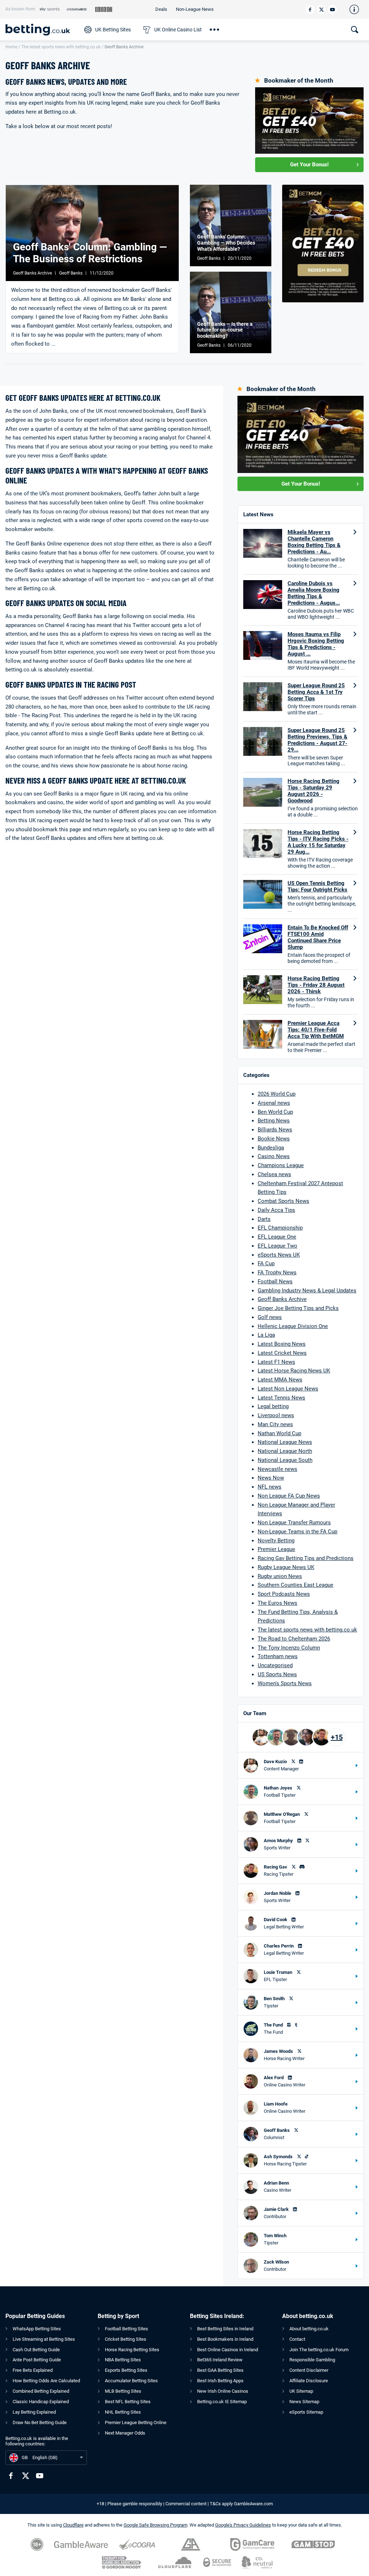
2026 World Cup (277, 1094)
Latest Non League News (288, 1389)
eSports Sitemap (306, 2412)
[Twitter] (321, 10)
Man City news (275, 1424)
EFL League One (277, 1237)
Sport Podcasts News (284, 1594)
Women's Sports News (285, 1683)
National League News (285, 1442)
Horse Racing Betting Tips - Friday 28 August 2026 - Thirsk (316, 985)
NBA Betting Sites (123, 2360)
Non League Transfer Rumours (294, 1523)
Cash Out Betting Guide (36, 2350)
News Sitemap (304, 2402)
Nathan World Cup (279, 1433)
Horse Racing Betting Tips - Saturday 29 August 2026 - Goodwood (314, 791)
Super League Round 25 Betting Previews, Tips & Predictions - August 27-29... (317, 740)
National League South (285, 1460)
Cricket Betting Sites (126, 2339)
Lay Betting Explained (34, 2412)
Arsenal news (274, 1103)
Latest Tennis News (281, 1398)
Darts (264, 1219)
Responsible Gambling (312, 2360)
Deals (161, 9)
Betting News (274, 1121)
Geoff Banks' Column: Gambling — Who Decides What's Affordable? (226, 243)
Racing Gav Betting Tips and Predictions (306, 1558)
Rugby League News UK (286, 1567)
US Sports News (277, 1674)
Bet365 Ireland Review (220, 2360)
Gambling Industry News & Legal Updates (307, 1291)
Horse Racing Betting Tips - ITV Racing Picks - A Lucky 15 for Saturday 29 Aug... (318, 842)
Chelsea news (274, 1174)
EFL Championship (280, 1228)
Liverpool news (276, 1415)
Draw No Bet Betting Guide (40, 2422)
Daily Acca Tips (276, 1210)
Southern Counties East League (295, 1585)
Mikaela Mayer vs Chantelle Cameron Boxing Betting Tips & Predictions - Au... (314, 542)
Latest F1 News (276, 1362)
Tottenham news (278, 1656)
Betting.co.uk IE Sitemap (222, 2402)
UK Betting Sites (113, 30)
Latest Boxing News (282, 1344)
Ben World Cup (275, 1112)
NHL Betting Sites (123, 2412)
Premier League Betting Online (136, 2422)
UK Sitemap (301, 2391)
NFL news (270, 1487)
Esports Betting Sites (126, 2370)
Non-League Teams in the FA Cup (297, 1532)
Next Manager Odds (125, 2433)
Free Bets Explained (33, 2370)
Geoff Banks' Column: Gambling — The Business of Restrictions (90, 253)
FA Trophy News (277, 1272)
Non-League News (195, 9)
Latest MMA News (280, 1380)
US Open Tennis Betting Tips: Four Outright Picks (317, 886)
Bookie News (274, 1139)
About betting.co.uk (309, 2329)
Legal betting (273, 1406)
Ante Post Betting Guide (37, 2360)
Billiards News (275, 1130)
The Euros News (277, 1603)
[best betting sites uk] (41, 30)
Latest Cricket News (282, 1353)
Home (11, 47)
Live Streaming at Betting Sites (44, 2339)
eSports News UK (279, 1255)
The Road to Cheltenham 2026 (294, 1639)
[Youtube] (332, 10)
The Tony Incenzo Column (289, 1648)
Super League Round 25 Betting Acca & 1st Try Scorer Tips (316, 692)
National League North (285, 1451)
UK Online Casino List (178, 30)
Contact (297, 2339)
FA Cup (266, 1263)
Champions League (281, 1165)
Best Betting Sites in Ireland (225, 2329)
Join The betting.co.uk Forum (319, 2350)
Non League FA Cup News (289, 1496)
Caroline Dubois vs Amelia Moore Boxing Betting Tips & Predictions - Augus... (314, 593)
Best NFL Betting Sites (128, 2402)
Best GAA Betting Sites (220, 2370)
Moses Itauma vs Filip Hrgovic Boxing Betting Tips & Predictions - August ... (316, 644)
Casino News (274, 1156)
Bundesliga (271, 1148)
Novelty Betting (276, 1541)
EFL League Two (277, 1246)
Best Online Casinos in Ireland (228, 2350)
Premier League (276, 1549)
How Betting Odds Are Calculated (46, 2381)
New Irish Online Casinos (223, 2391)
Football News (275, 1282)
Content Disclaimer (309, 2370)
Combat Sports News (283, 1201)
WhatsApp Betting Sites (37, 2329)
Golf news (270, 1317)
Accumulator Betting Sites (131, 2381)
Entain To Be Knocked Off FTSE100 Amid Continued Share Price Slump (318, 937)
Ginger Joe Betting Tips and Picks (298, 1308)
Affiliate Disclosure (309, 2381)
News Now (271, 1478)
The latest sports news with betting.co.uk (61, 47)
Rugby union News (280, 1576)
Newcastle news (277, 1469)
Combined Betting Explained (41, 2391)
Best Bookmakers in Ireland (225, 2339)
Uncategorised (275, 1665)
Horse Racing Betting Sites (132, 2350)
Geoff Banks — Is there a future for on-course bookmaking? (225, 330)
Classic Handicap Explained (41, 2402)
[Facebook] (310, 10)
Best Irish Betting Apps (220, 2381)
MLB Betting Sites (123, 2391)
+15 (337, 1737)
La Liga (266, 1335)
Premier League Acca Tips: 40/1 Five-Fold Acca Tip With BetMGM (316, 1030)
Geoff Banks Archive (282, 1299)
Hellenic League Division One (293, 1326)
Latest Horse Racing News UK (294, 1371)
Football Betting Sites (126, 2329)
